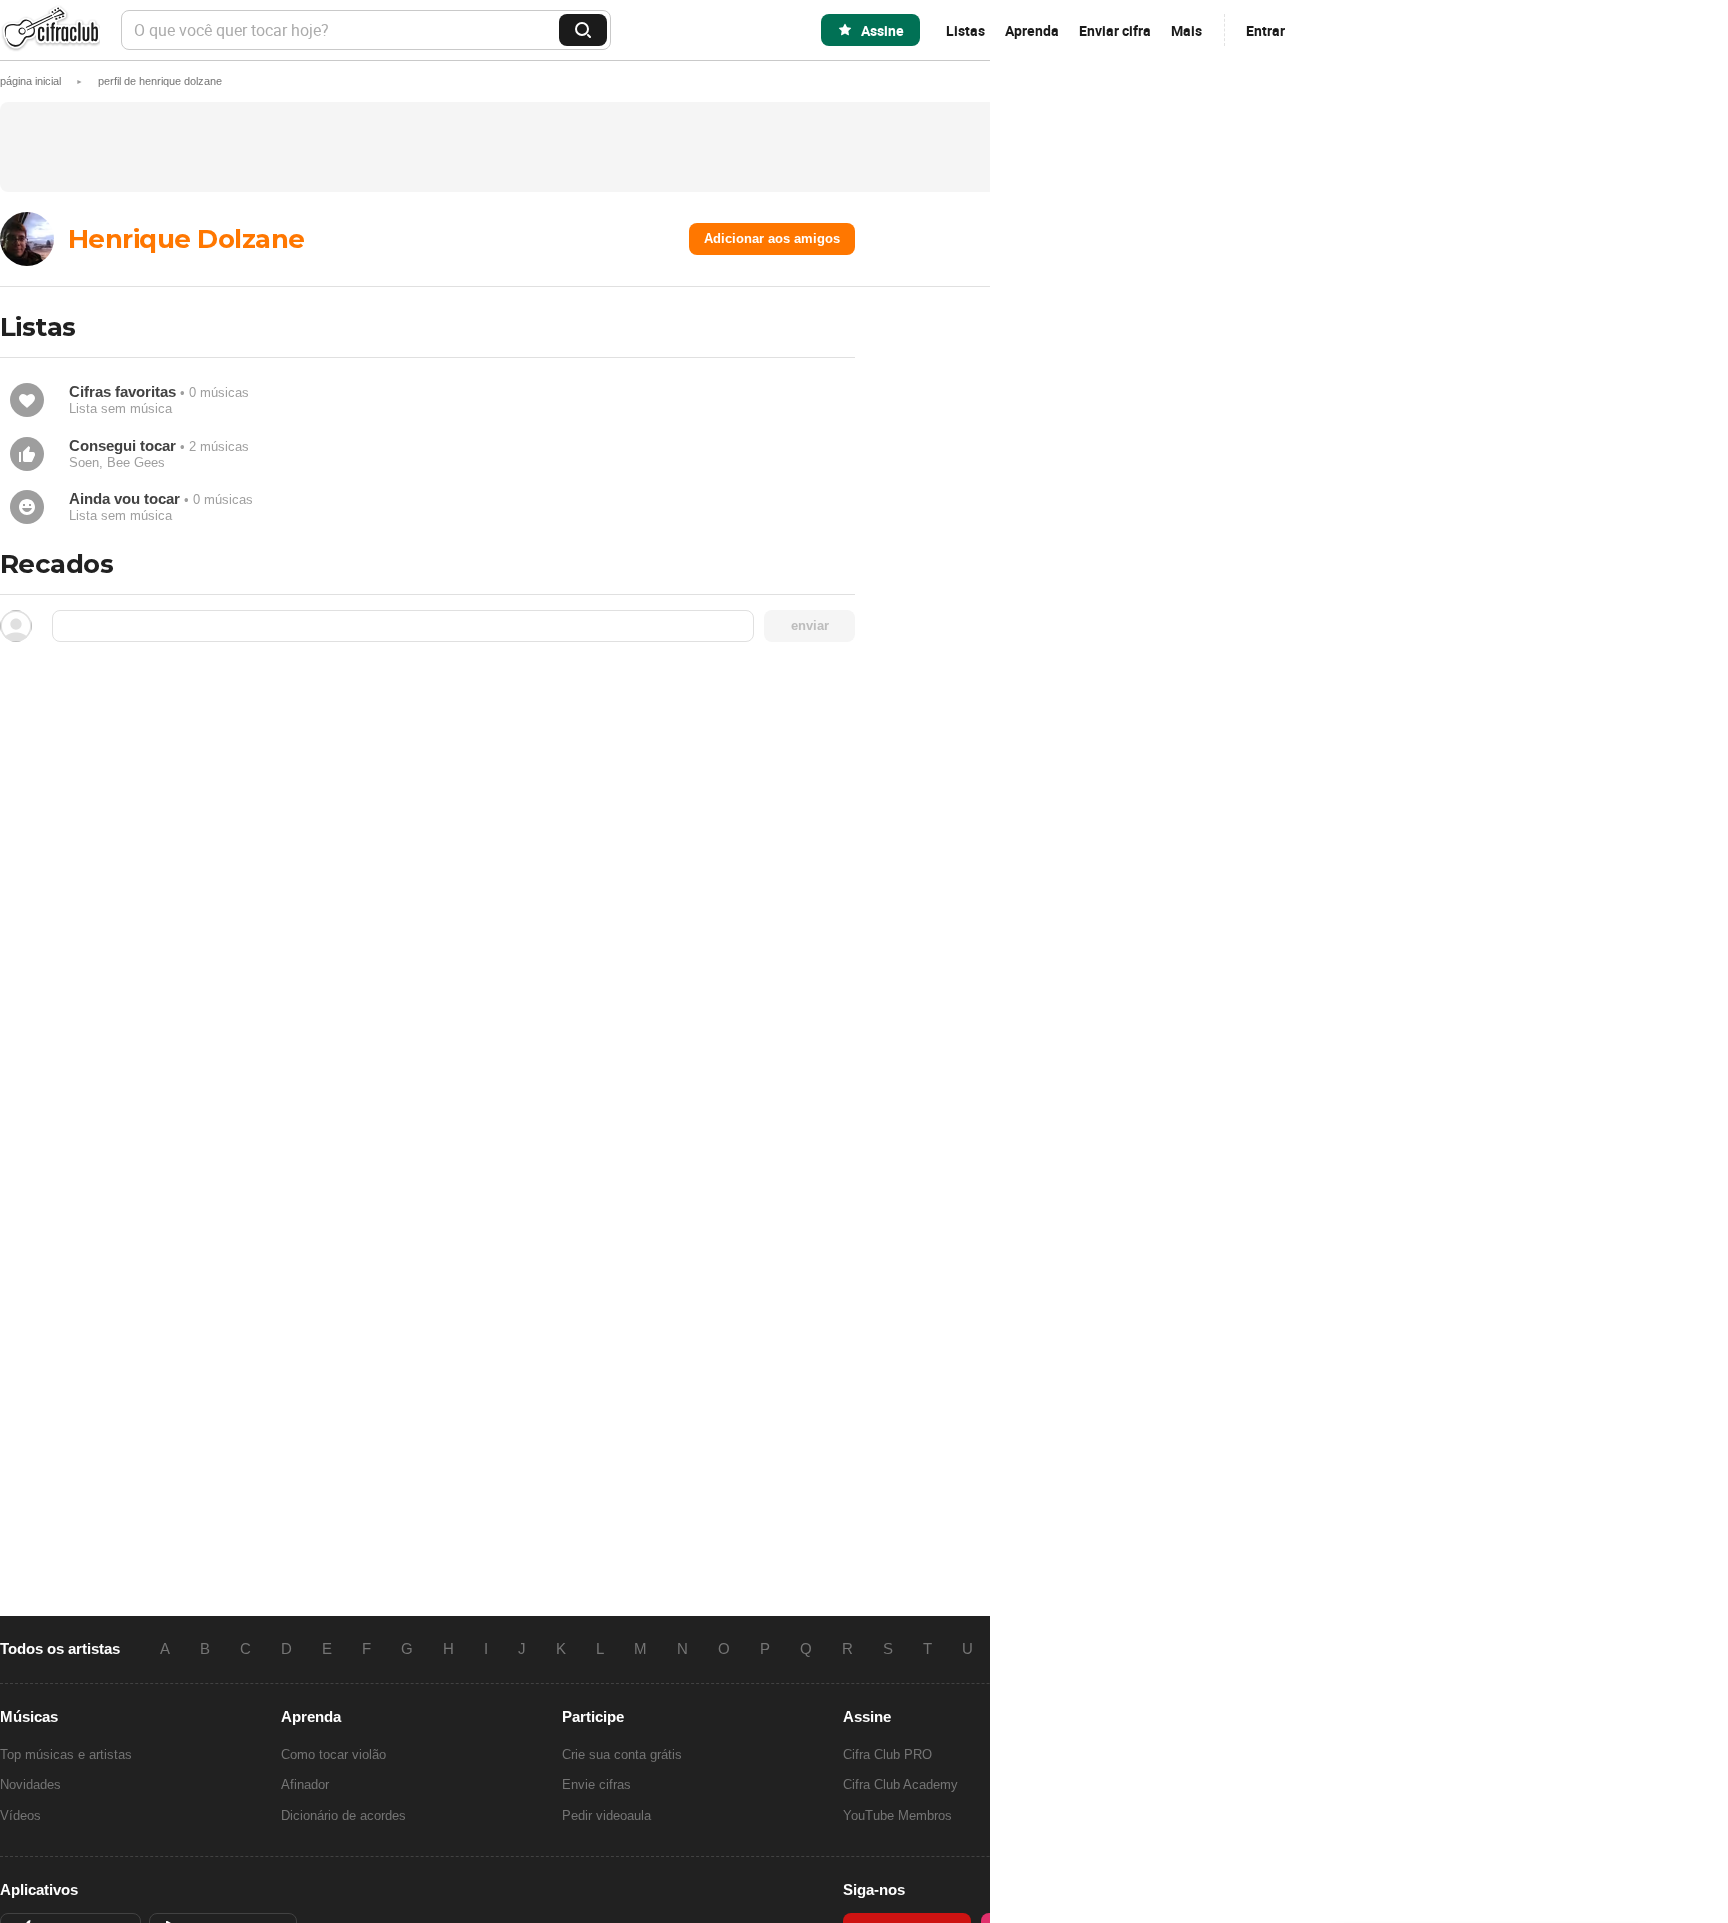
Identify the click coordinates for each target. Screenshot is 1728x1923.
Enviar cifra (1115, 30)
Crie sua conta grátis (622, 1754)
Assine (882, 30)
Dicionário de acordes (343, 1815)
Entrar (1265, 30)
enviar (810, 625)
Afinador (305, 1784)
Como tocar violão (333, 1754)
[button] (160, 81)
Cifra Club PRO (887, 1754)
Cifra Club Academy (900, 1784)
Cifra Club (50, 30)
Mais (1186, 30)
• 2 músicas (159, 453)
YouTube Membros (897, 1815)
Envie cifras (596, 1784)
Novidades (30, 1784)
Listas (965, 30)
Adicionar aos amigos (772, 238)
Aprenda (1032, 30)
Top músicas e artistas (66, 1754)
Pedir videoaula (606, 1815)
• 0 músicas (159, 399)
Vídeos (20, 1815)
